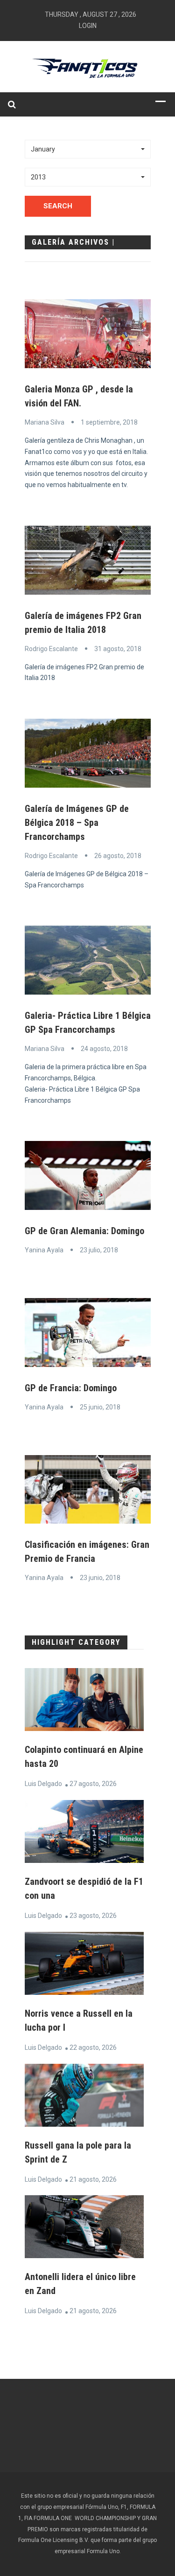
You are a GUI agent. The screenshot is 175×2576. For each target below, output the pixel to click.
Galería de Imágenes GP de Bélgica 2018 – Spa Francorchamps (77, 823)
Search (58, 206)
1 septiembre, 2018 (109, 422)
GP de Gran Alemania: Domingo (84, 1231)
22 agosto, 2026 (93, 2047)
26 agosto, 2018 (118, 856)
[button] (88, 149)
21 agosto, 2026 (93, 2179)
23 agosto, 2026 (93, 1916)
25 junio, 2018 (100, 1407)
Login (88, 26)
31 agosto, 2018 (118, 649)
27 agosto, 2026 (93, 1784)
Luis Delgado (43, 1784)
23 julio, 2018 (99, 1250)
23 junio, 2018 (100, 1578)
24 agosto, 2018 (104, 1049)
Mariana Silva (45, 422)
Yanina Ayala (44, 1250)
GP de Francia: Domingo (71, 1388)
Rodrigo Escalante (51, 649)
